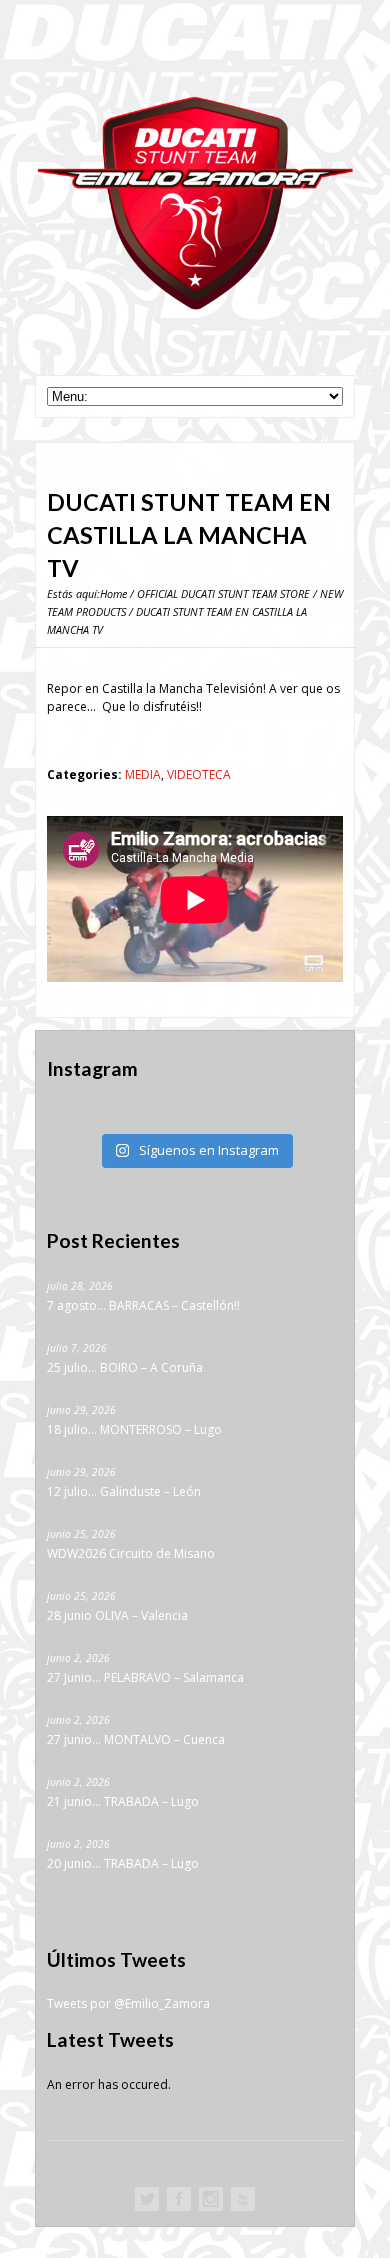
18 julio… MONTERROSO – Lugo (134, 1429)
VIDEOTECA (199, 774)
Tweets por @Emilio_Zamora (128, 2003)
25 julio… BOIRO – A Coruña (125, 1367)
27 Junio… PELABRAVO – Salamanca (145, 1677)
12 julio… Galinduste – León (124, 1491)
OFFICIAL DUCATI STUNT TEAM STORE (223, 593)
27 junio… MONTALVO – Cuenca (136, 1739)
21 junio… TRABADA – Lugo (123, 1801)
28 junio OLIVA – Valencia (117, 1615)
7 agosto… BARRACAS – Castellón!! (143, 1305)
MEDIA (143, 774)
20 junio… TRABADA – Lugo (123, 1863)
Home (113, 593)
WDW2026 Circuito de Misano (131, 1553)
